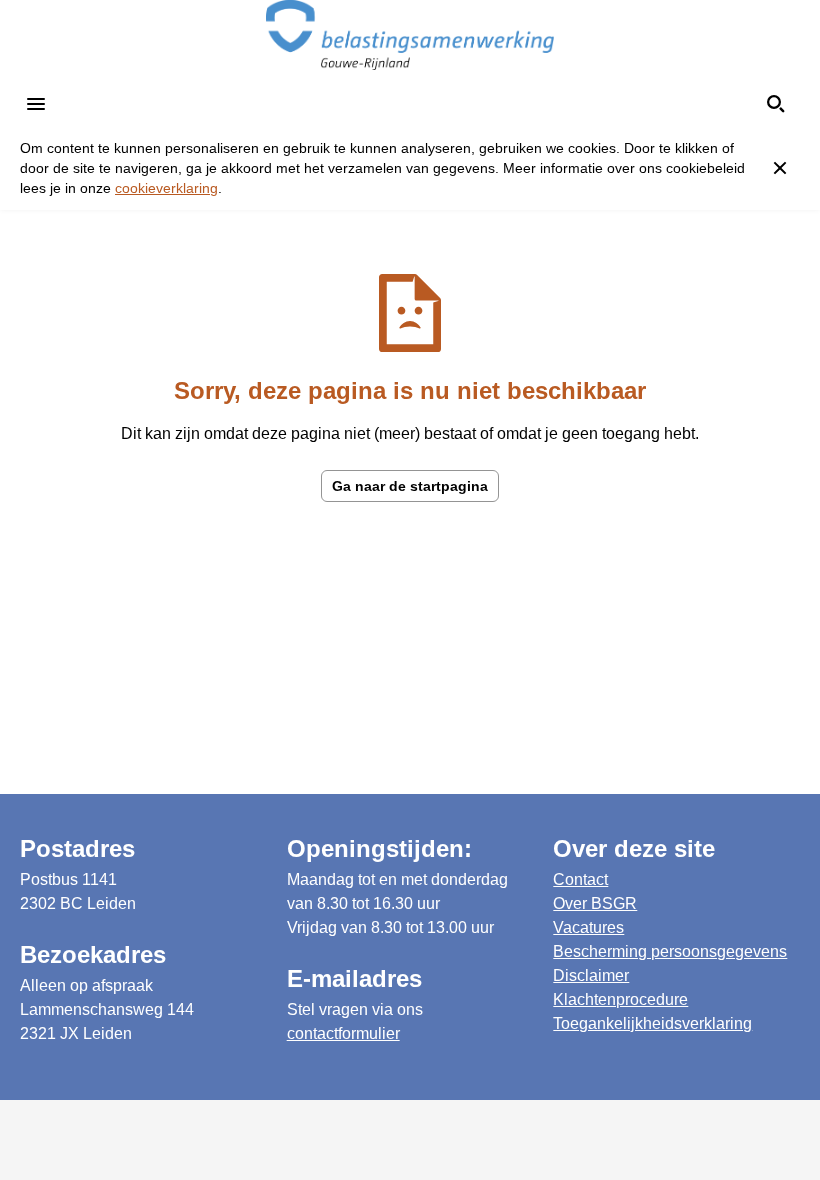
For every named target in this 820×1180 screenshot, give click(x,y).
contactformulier (343, 1033)
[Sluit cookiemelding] (780, 168)
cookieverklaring (166, 188)
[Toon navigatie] (36, 104)
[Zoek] (776, 104)
